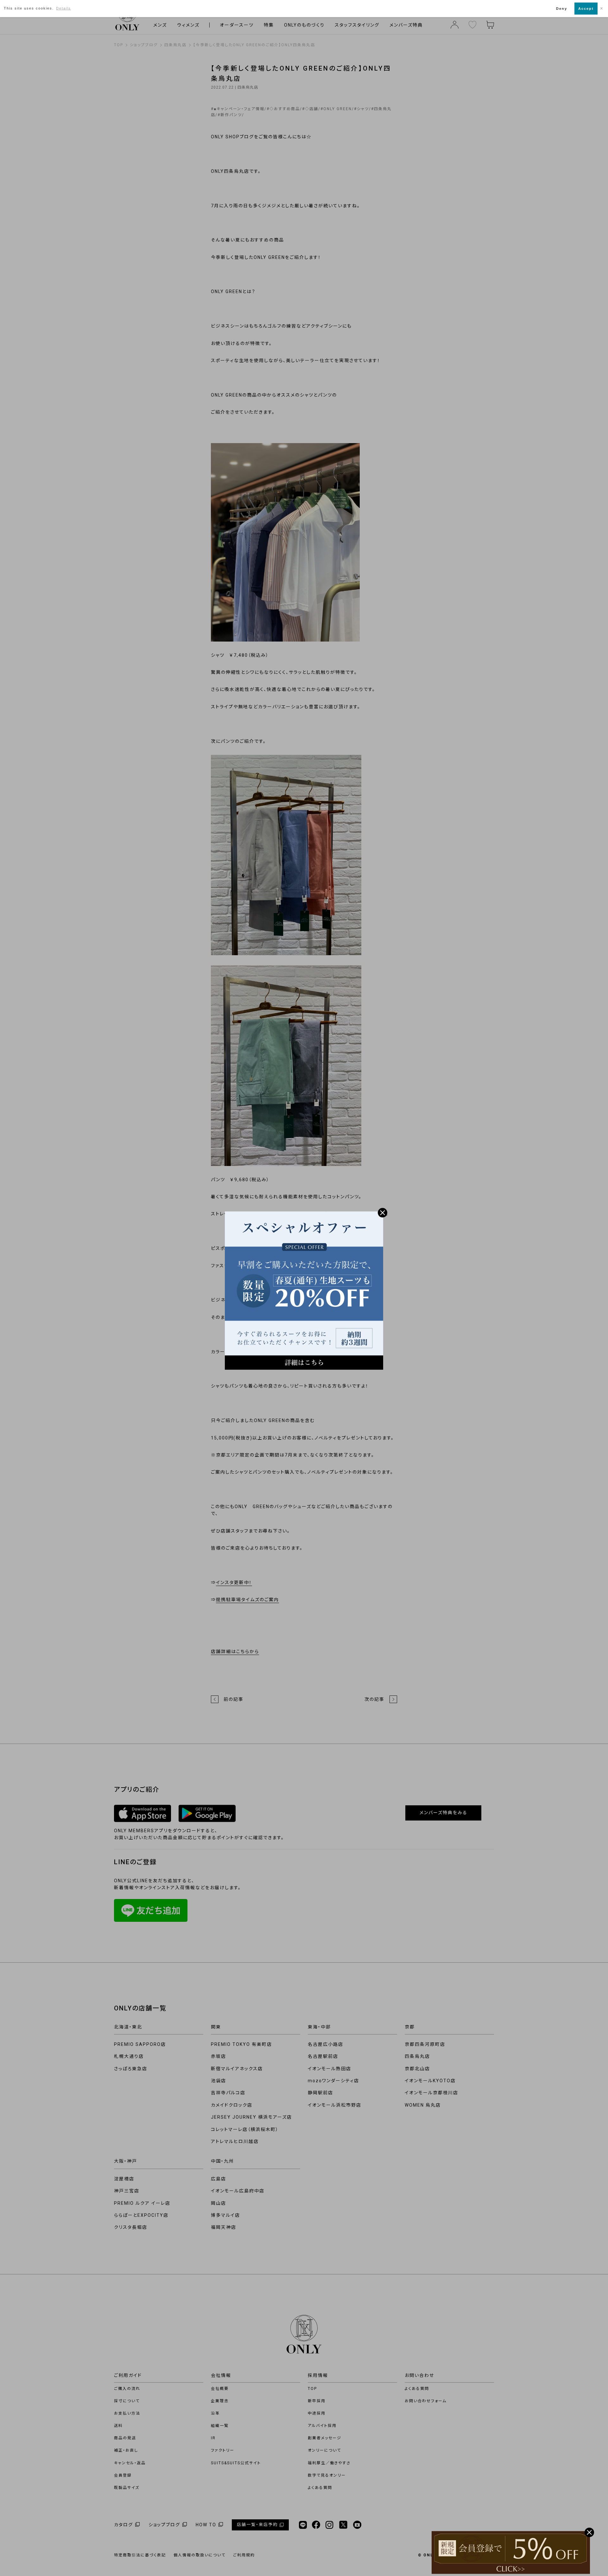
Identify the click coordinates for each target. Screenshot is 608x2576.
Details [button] (63, 8)
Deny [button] (562, 9)
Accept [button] (586, 9)
